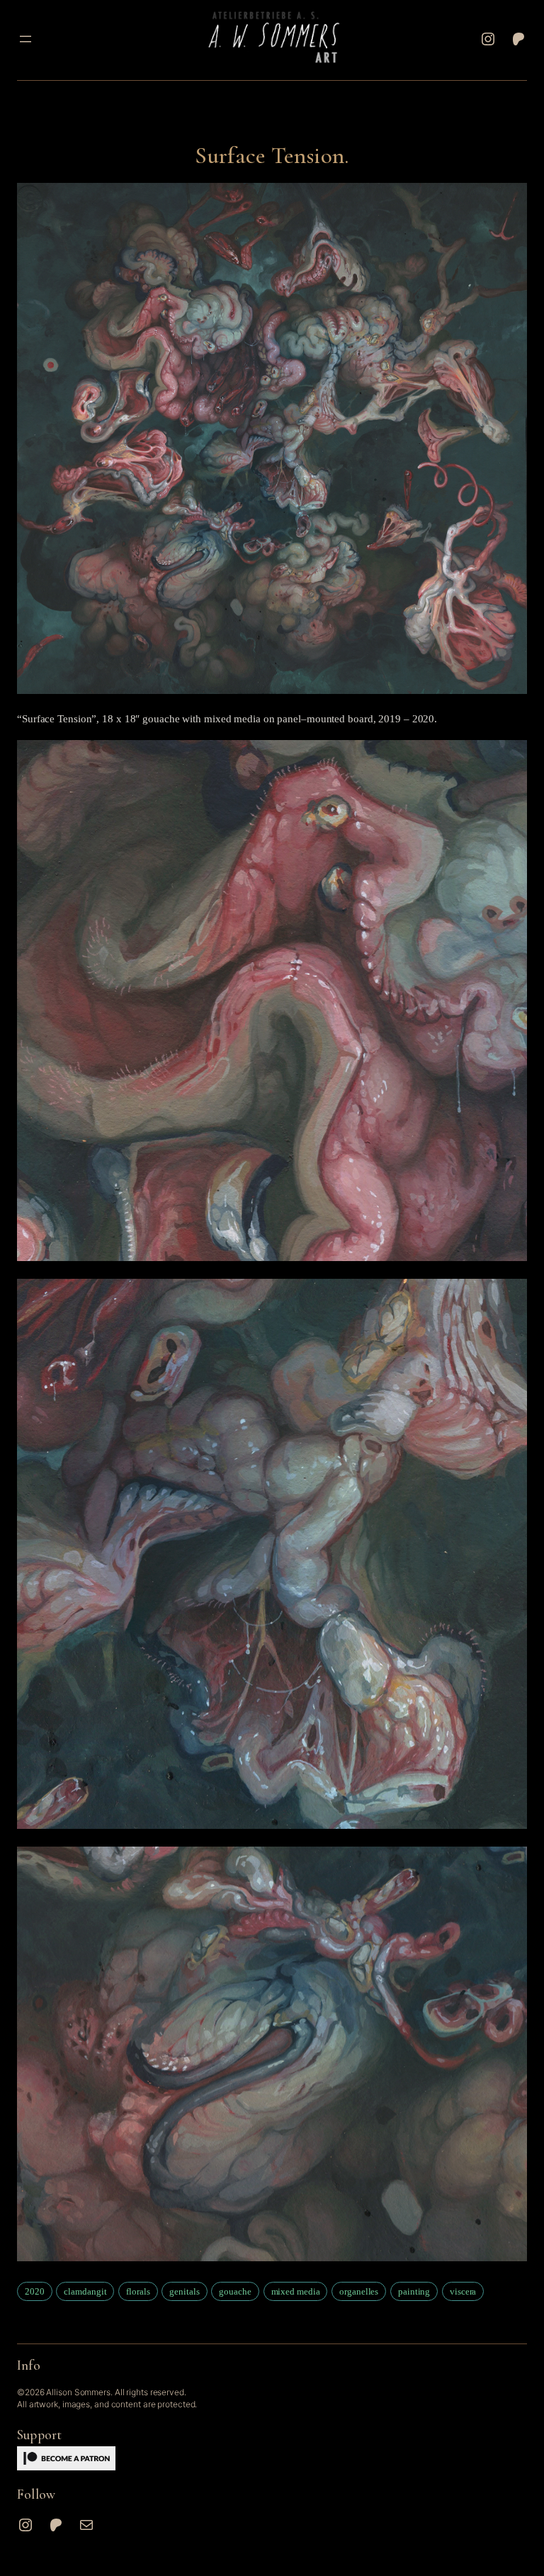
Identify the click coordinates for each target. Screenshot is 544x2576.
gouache (235, 2291)
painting (414, 2291)
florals (138, 2291)
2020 (35, 2291)
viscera (463, 2291)
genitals (184, 2291)
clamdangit (85, 2291)
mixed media (296, 2291)
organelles (359, 2291)
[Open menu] (25, 39)
